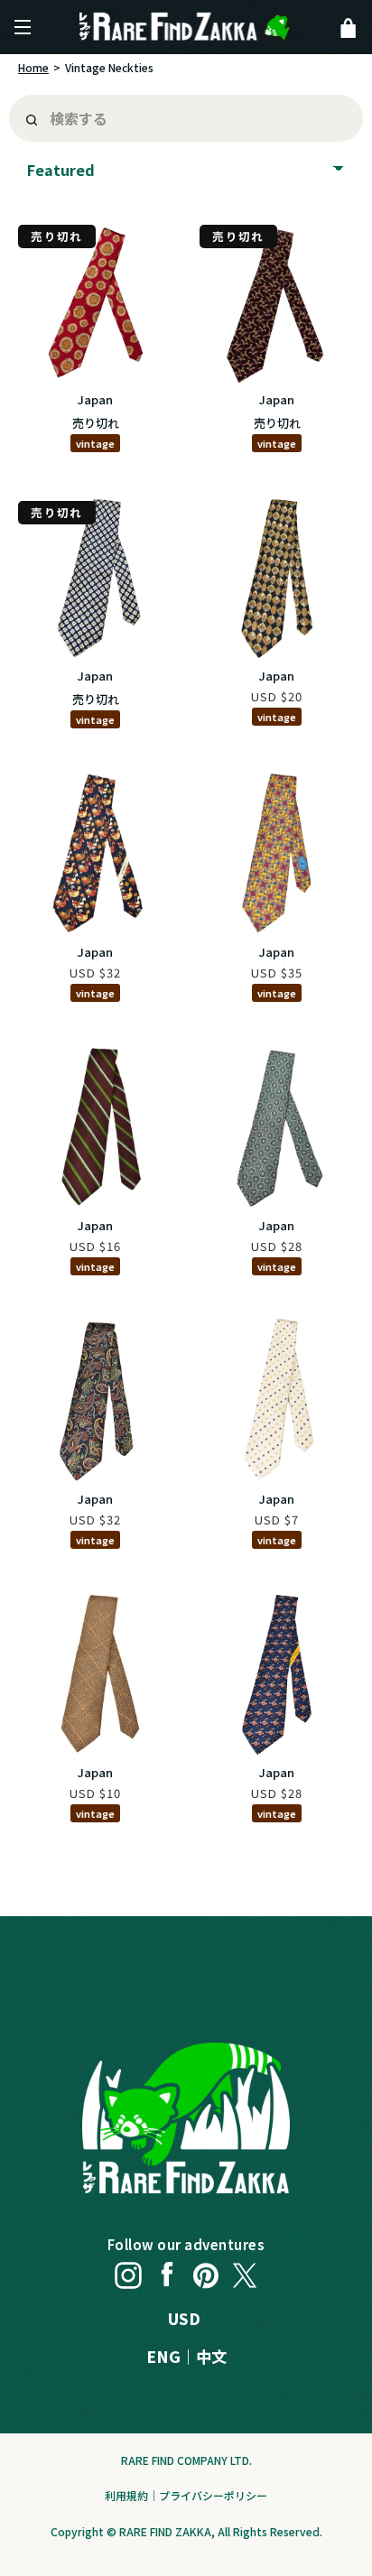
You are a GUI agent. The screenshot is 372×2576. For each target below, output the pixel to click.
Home (33, 67)
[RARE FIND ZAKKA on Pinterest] (206, 2271)
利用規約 (126, 2495)
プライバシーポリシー (213, 2495)
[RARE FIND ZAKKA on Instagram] (128, 2271)
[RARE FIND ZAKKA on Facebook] (167, 2271)
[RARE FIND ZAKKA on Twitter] (245, 2271)
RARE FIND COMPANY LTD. (186, 2460)
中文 (211, 2356)
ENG (163, 2356)
